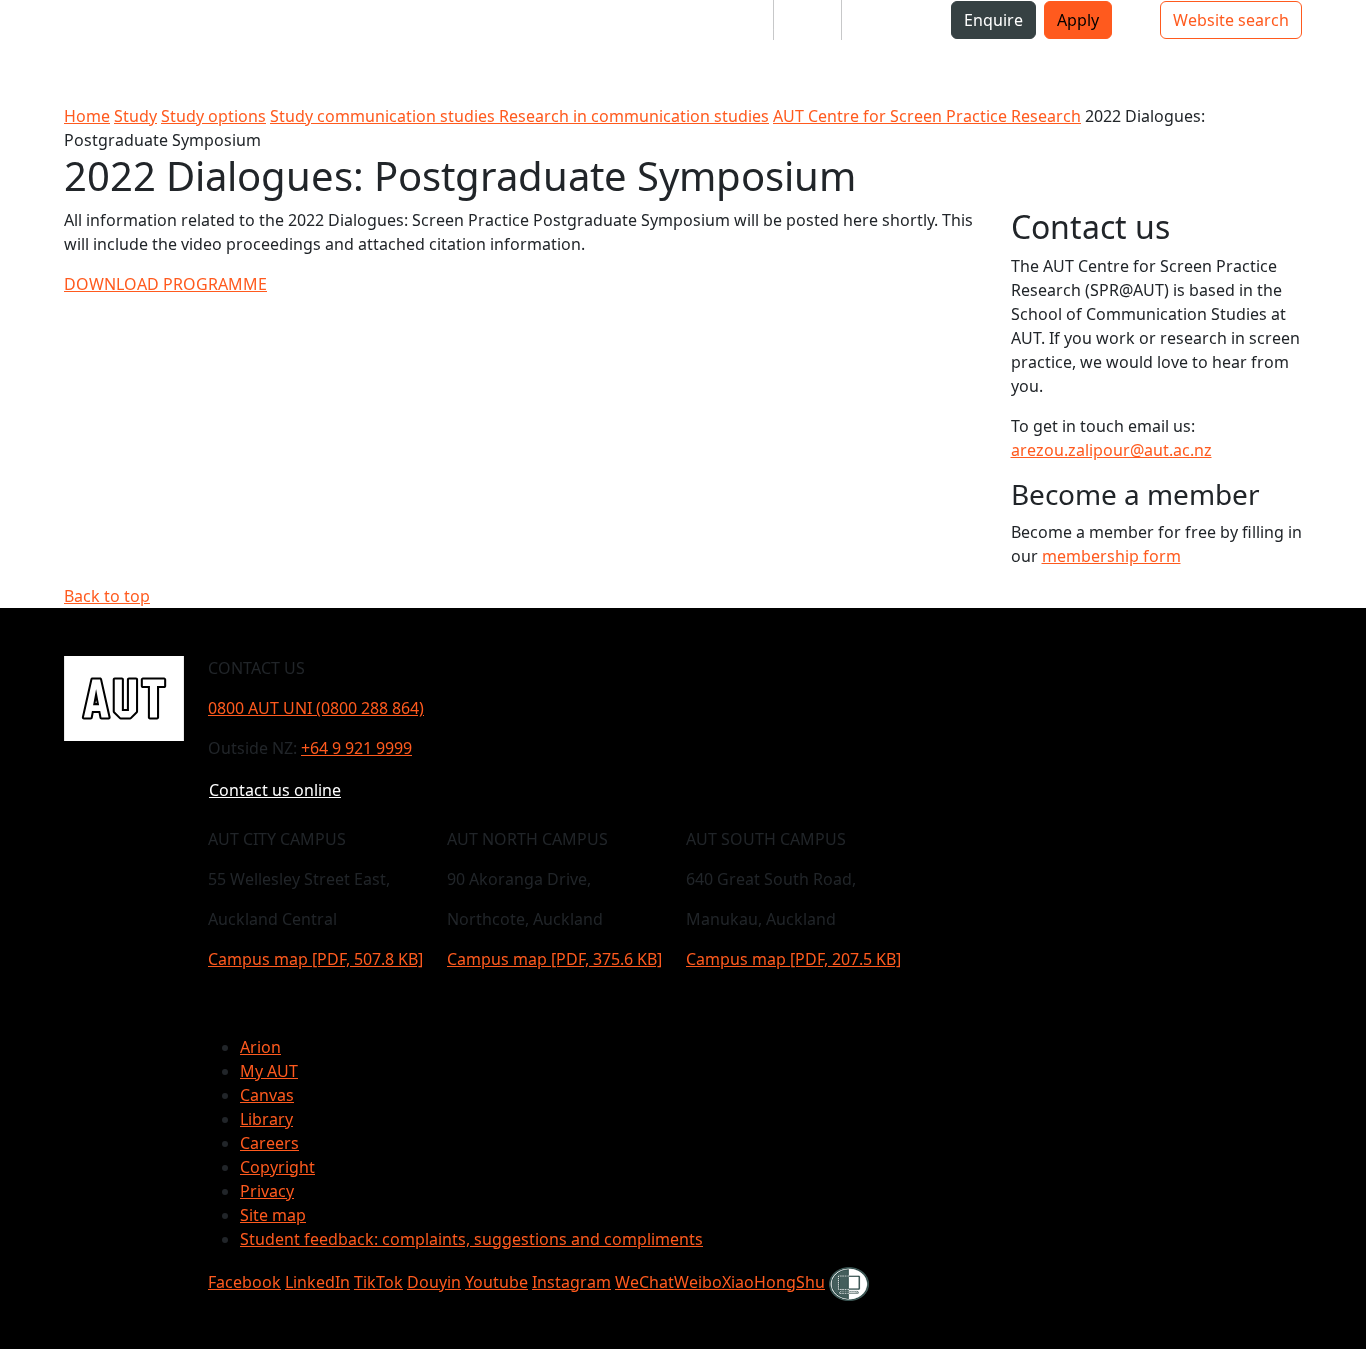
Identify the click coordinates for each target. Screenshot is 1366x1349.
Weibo (698, 1282)
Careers (269, 1143)
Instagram (571, 1282)
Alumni (884, 20)
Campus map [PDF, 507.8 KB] (315, 959)
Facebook (244, 1282)
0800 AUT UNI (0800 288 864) (316, 708)
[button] (95, 28)
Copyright (277, 1167)
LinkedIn (317, 1282)
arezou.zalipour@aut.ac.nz (1111, 450)
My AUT (269, 1071)
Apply (1078, 20)
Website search (1231, 20)
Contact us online (275, 790)
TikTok (378, 1282)
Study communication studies (384, 116)
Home (87, 116)
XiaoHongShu (773, 1282)
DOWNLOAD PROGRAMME (165, 284)
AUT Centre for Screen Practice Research (927, 116)
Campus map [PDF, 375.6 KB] (554, 959)
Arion (260, 1047)
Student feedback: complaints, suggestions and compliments (471, 1239)
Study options (213, 116)
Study (135, 116)
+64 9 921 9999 (356, 748)
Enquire (993, 20)
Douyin (434, 1282)
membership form (1111, 556)
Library (266, 1119)
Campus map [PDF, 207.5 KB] (793, 959)
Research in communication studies (634, 116)
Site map (273, 1215)
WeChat (644, 1282)
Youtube (496, 1282)
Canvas (267, 1095)
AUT (31, 51)
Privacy (267, 1191)
